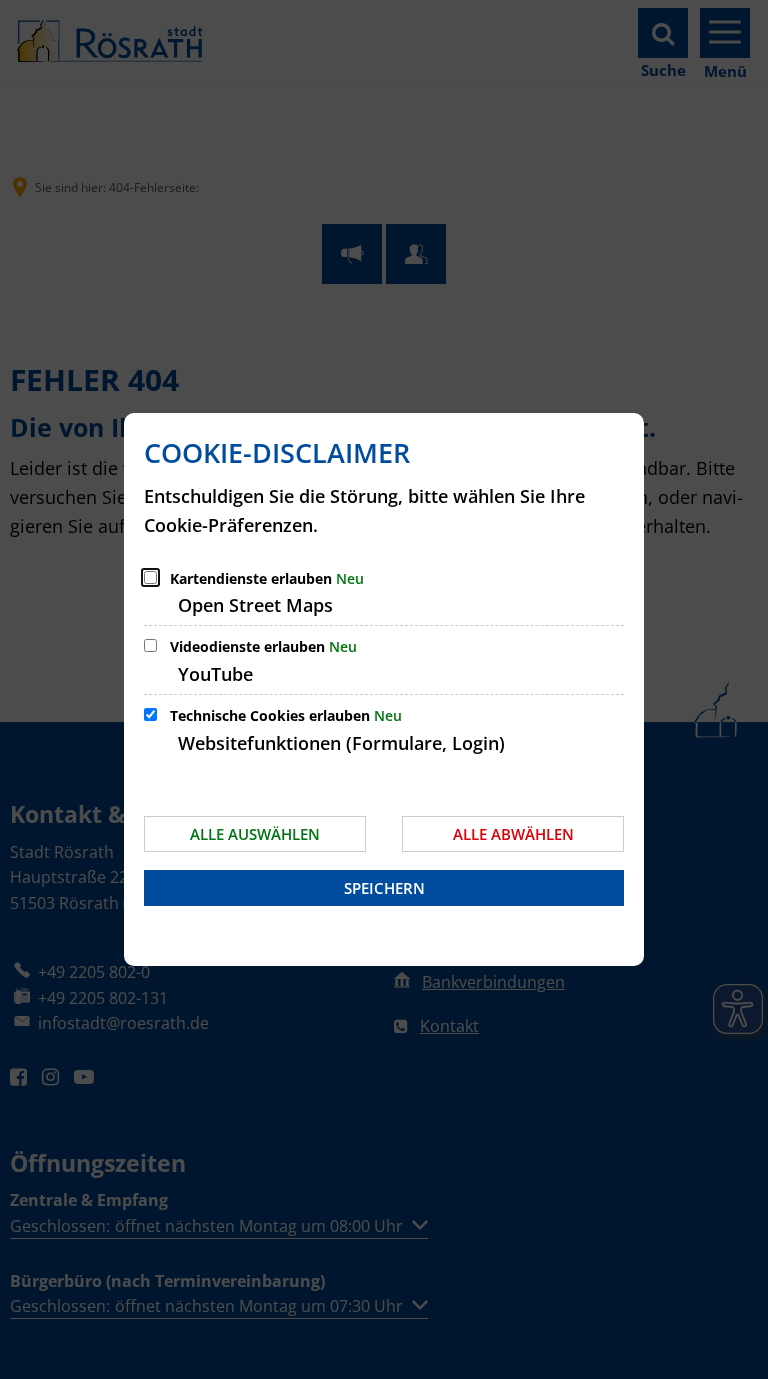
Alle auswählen (255, 834)
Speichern (384, 888)
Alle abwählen (513, 834)
